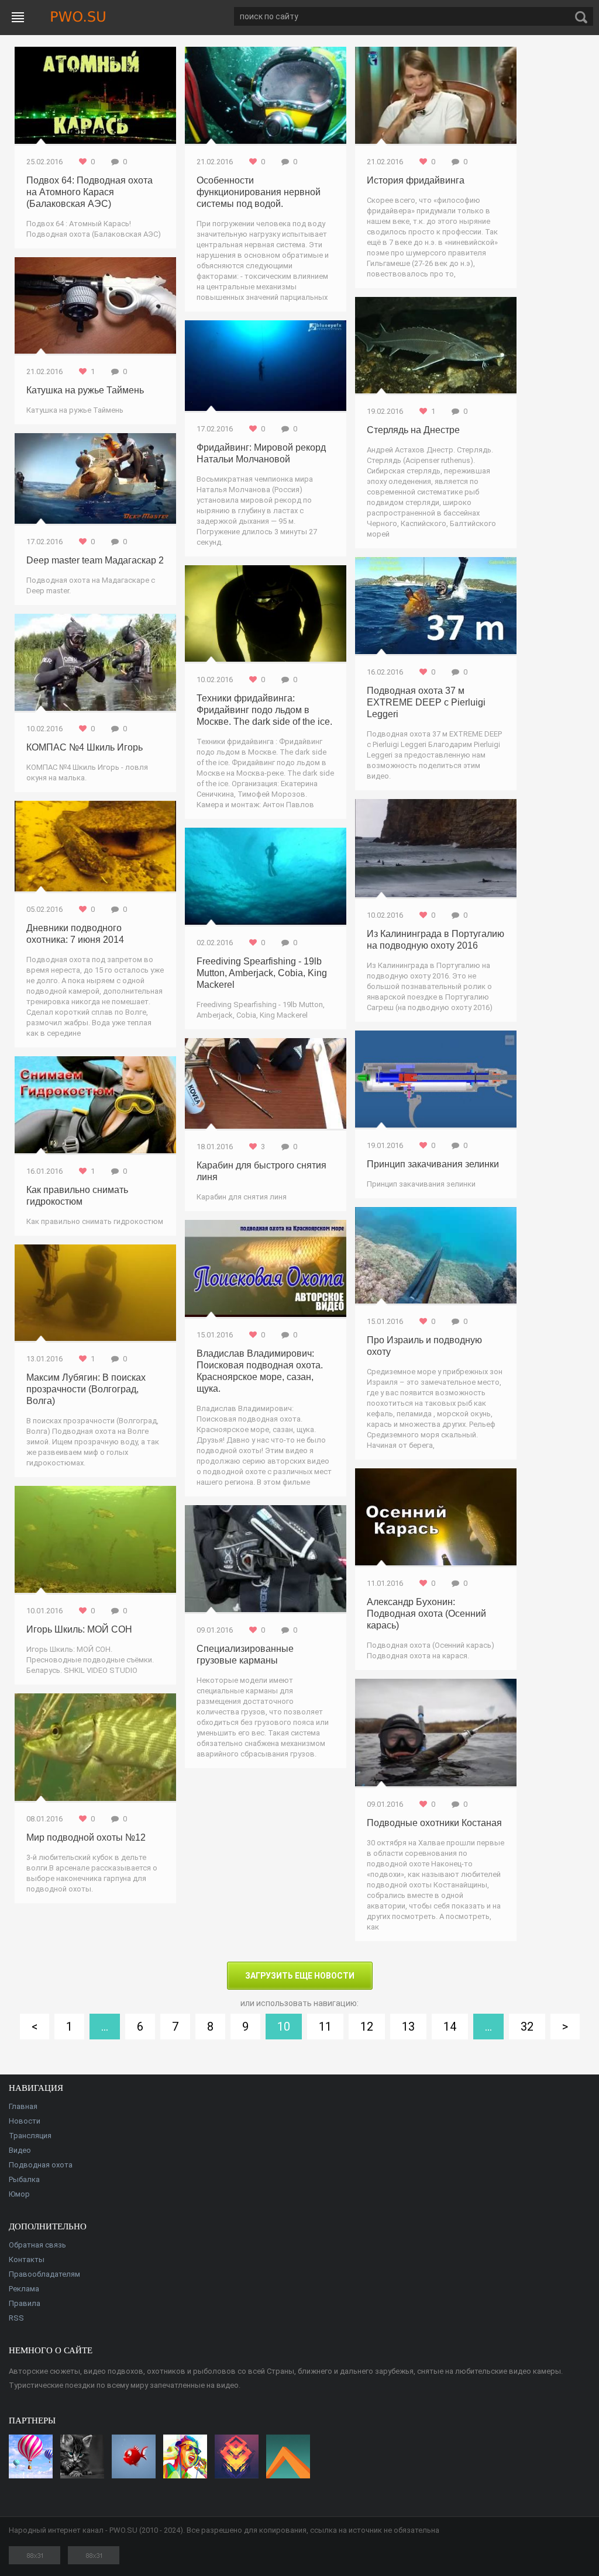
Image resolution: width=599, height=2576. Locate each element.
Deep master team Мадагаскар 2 (95, 560)
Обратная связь (37, 2245)
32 (527, 2027)
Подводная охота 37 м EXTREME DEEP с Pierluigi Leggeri (426, 702)
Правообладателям (44, 2274)
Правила (25, 2303)
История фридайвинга (416, 180)
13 (408, 2027)
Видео (20, 2150)
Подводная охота (41, 2165)
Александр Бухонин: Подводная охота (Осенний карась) (426, 1614)
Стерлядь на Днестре (413, 430)
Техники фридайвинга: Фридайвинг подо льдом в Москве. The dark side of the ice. (264, 710)
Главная (23, 2106)
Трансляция (30, 2136)
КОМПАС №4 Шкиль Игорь (85, 747)
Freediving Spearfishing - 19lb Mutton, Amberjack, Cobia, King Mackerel (262, 973)
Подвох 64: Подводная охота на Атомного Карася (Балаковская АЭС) (89, 192)
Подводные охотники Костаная (434, 1823)
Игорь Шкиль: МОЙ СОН (79, 1629)
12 (367, 2027)
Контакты (27, 2259)
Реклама (24, 2289)
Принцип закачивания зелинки (433, 1164)
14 (450, 2027)
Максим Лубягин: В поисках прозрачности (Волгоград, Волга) (86, 1389)
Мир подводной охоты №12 (86, 1837)
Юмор (19, 2194)
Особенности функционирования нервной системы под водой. (259, 192)
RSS (16, 2318)
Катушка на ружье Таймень (85, 390)
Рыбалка (24, 2179)
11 (325, 2027)
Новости (25, 2121)
